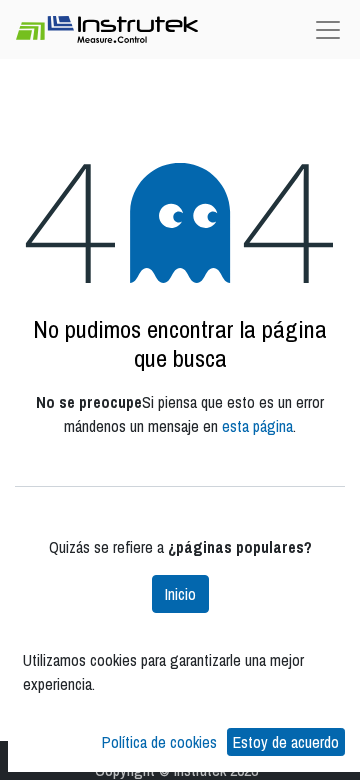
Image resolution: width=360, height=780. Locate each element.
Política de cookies (159, 742)
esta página (257, 426)
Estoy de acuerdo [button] (286, 742)
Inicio (180, 594)
